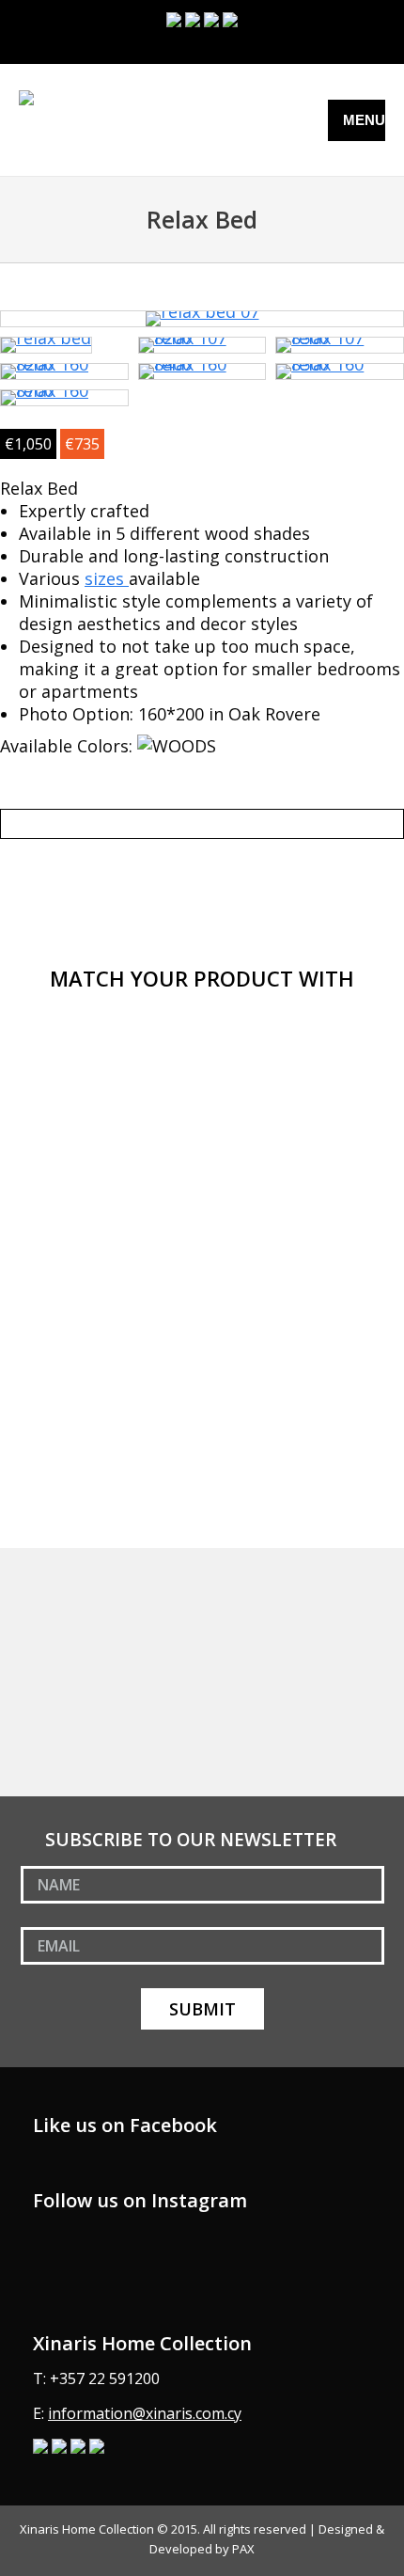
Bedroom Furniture (91, 1594)
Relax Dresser (76, 1074)
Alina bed (59, 1154)
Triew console (77, 1394)
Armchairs (62, 1749)
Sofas (47, 1563)
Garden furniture (85, 1718)
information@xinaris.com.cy (145, 2413)
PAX (243, 2549)
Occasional (64, 1780)
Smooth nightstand (97, 1314)
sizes (107, 578)
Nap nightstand (83, 1234)
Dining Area (66, 1625)
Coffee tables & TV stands (113, 1687)
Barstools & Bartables (100, 1656)
